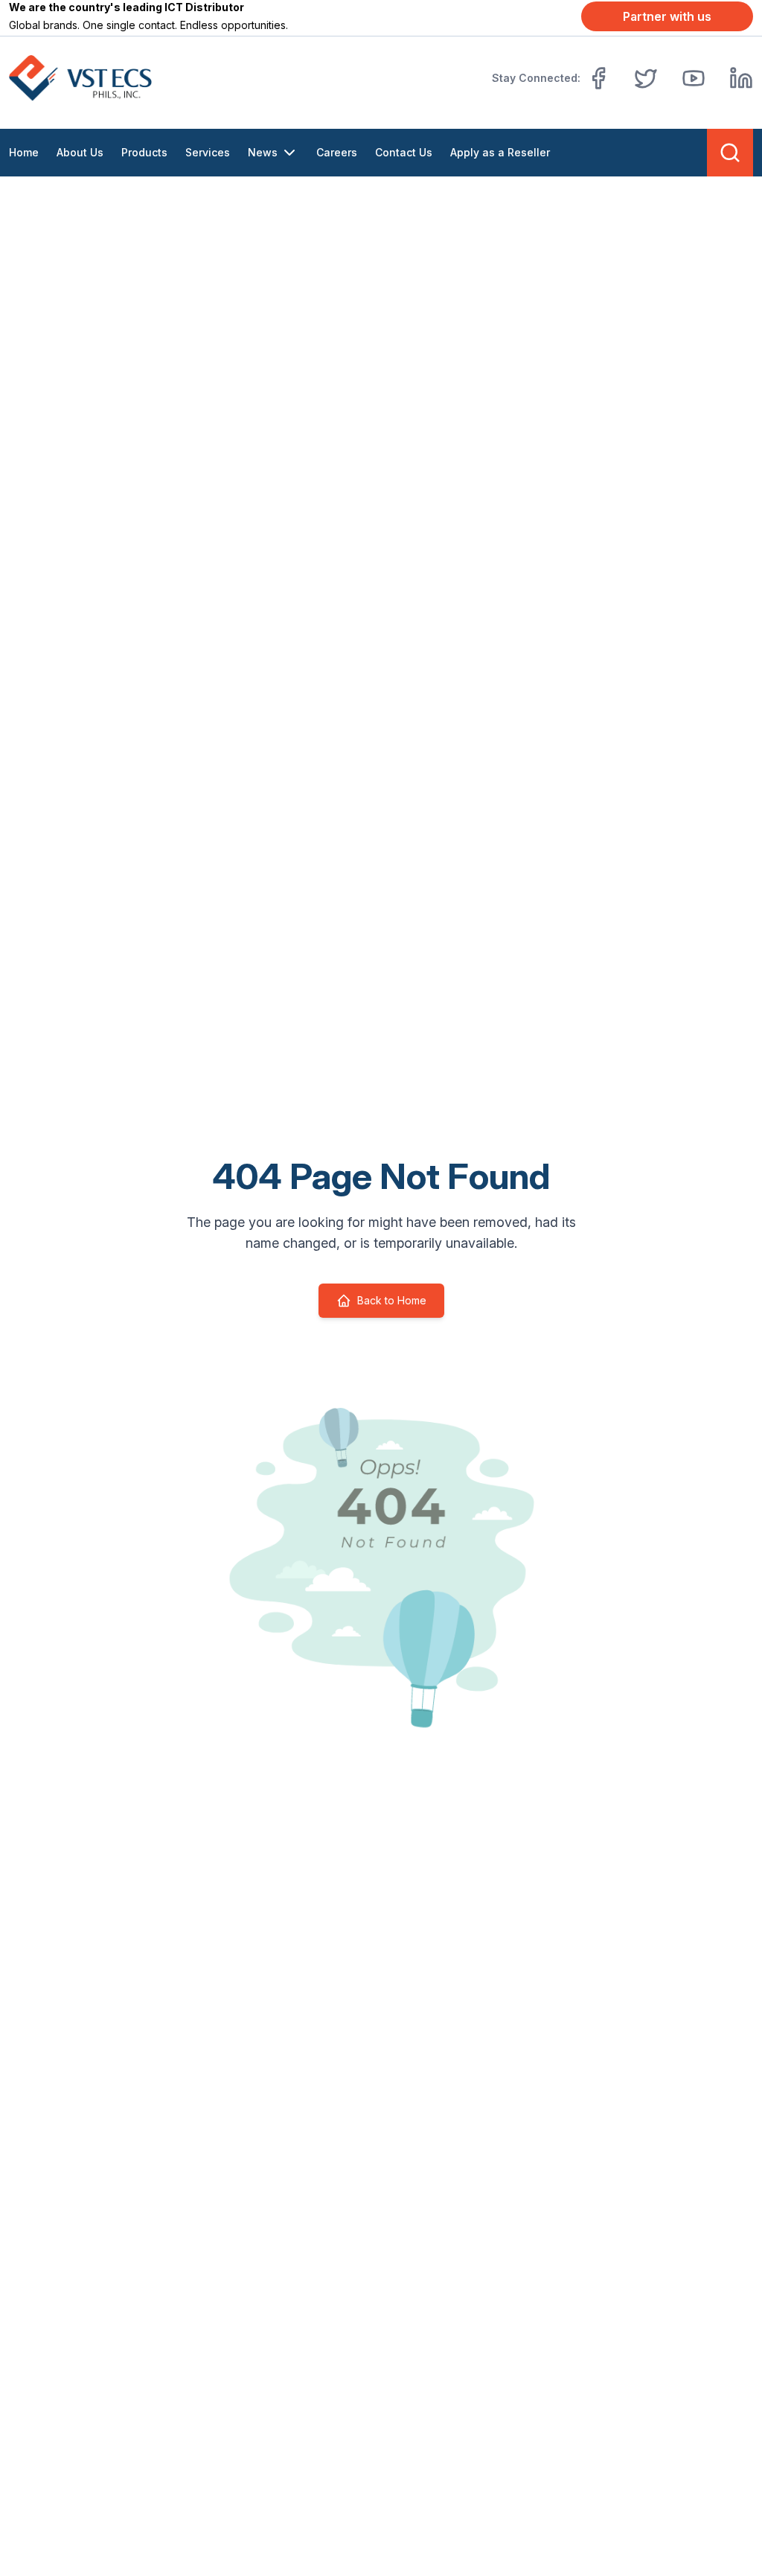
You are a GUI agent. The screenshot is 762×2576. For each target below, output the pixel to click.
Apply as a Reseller (500, 152)
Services (208, 152)
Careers (337, 152)
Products (144, 152)
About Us (80, 152)
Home (24, 152)
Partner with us (667, 16)
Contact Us (404, 152)
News (263, 152)
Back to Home (392, 1300)
